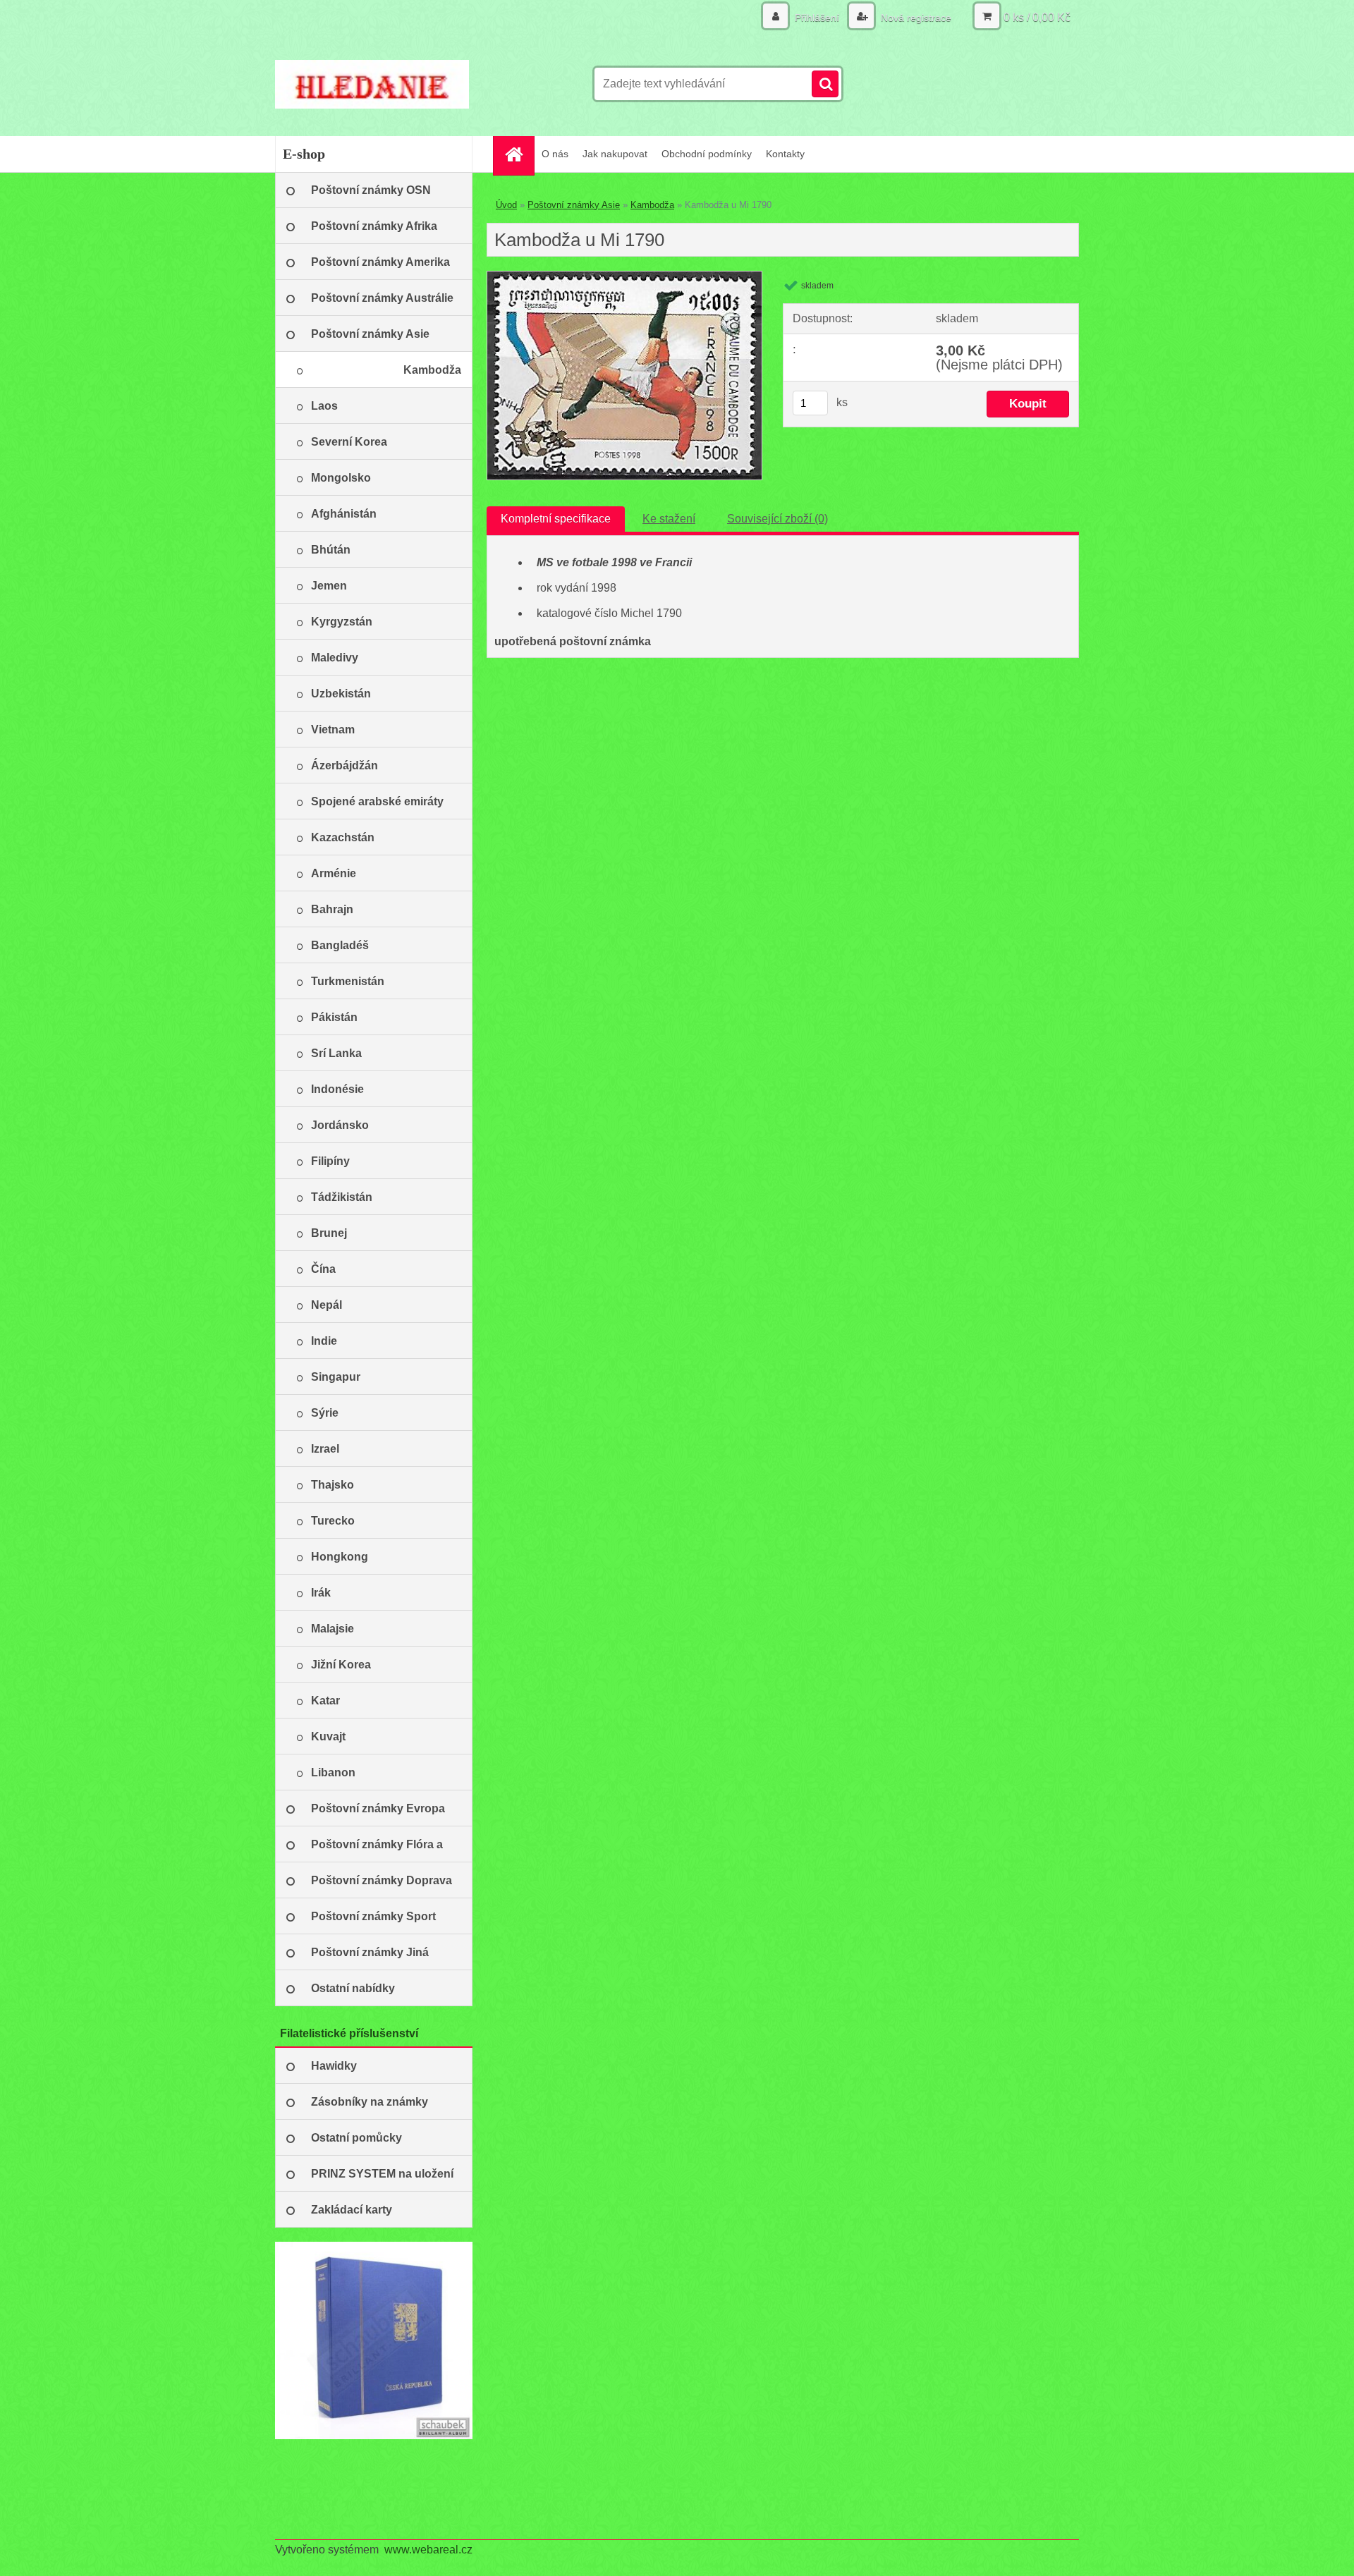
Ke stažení (669, 519)
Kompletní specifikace (556, 519)
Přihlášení (817, 18)
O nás (555, 154)
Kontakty (785, 154)
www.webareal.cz (428, 2550)
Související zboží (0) (777, 519)
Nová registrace (915, 18)
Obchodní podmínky (707, 154)
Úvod (506, 205)
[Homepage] (518, 154)
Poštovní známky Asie (574, 205)
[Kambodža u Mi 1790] (624, 277)
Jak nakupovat (615, 154)
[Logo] (372, 84)
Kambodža (652, 205)
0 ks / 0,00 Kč (1037, 17)
